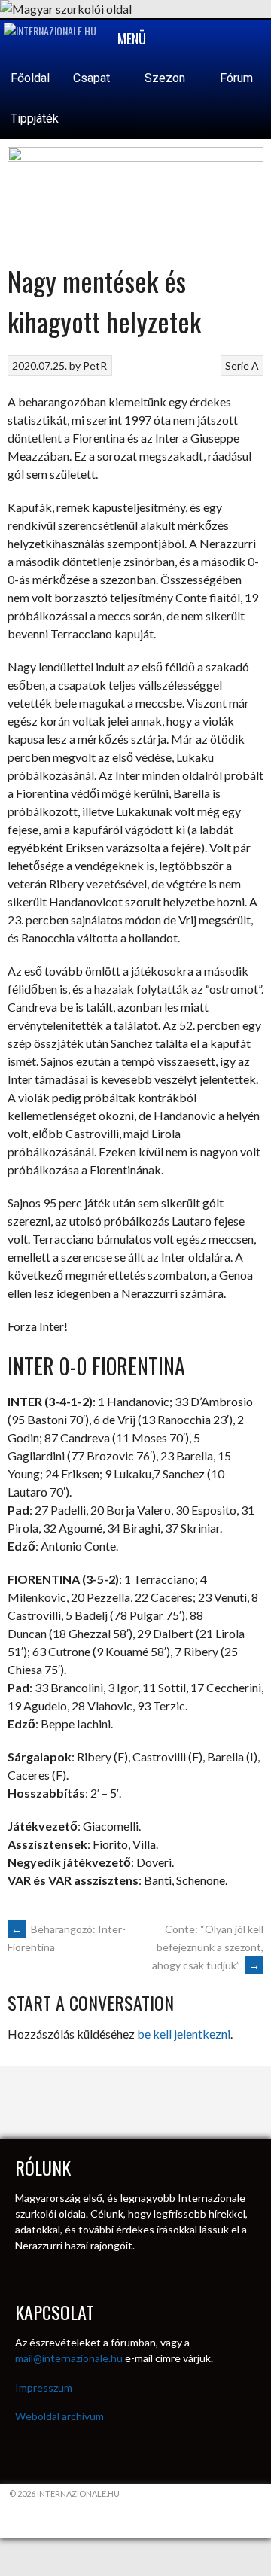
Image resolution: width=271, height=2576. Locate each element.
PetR (95, 365)
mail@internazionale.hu (69, 2358)
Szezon (166, 78)
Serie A (242, 365)
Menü (130, 38)
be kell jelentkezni (184, 2034)
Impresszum (44, 2387)
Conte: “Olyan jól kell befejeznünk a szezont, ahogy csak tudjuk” (208, 1947)
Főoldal (30, 78)
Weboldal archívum (59, 2416)
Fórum (236, 78)
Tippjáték (35, 119)
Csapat (93, 78)
